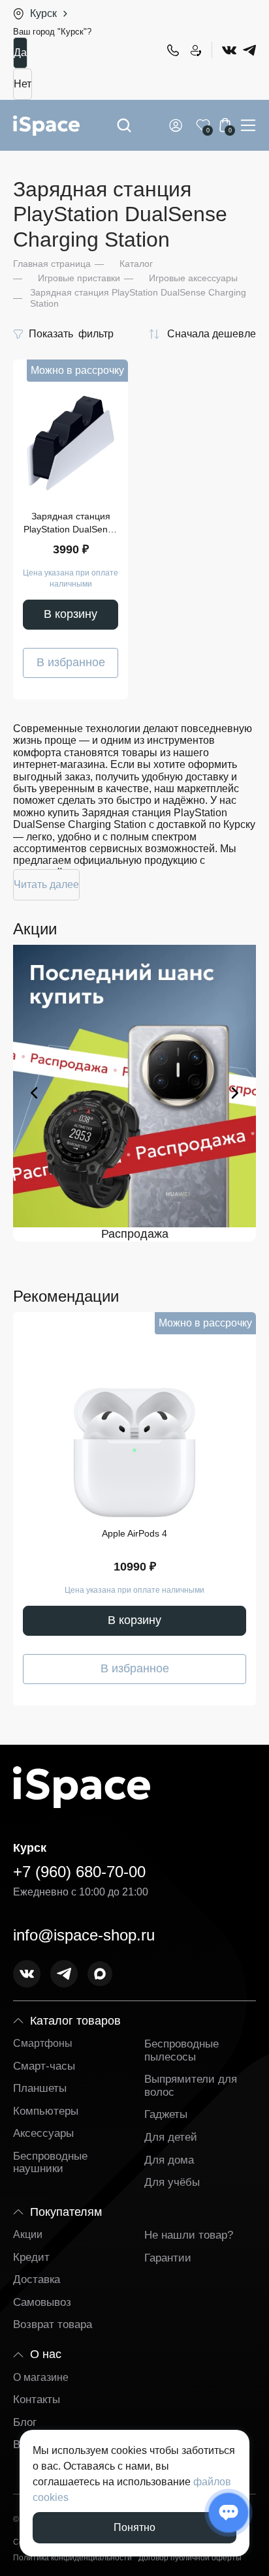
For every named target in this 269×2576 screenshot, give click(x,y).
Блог (25, 2422)
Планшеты (40, 2088)
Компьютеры (46, 2111)
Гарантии (168, 2258)
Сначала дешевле (212, 334)
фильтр (71, 334)
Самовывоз (42, 2302)
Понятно (134, 2527)
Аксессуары (43, 2133)
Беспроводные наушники (50, 2163)
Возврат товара (53, 2324)
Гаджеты (166, 2114)
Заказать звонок (195, 50)
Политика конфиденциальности (72, 2558)
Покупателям (66, 2212)
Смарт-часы (44, 2066)
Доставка (37, 2279)
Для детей (171, 2137)
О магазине (41, 2377)
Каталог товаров (75, 2021)
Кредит (31, 2257)
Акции (28, 2234)
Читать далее (46, 884)
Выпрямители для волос (191, 2086)
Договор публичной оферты (190, 2558)
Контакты (37, 2400)
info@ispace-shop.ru (84, 1935)
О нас (46, 2354)
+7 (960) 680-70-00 (172, 50)
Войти (178, 125)
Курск (43, 13)
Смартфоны (43, 2043)
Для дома (169, 2160)
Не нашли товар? (189, 2235)
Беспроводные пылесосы (182, 2050)
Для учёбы (172, 2182)
